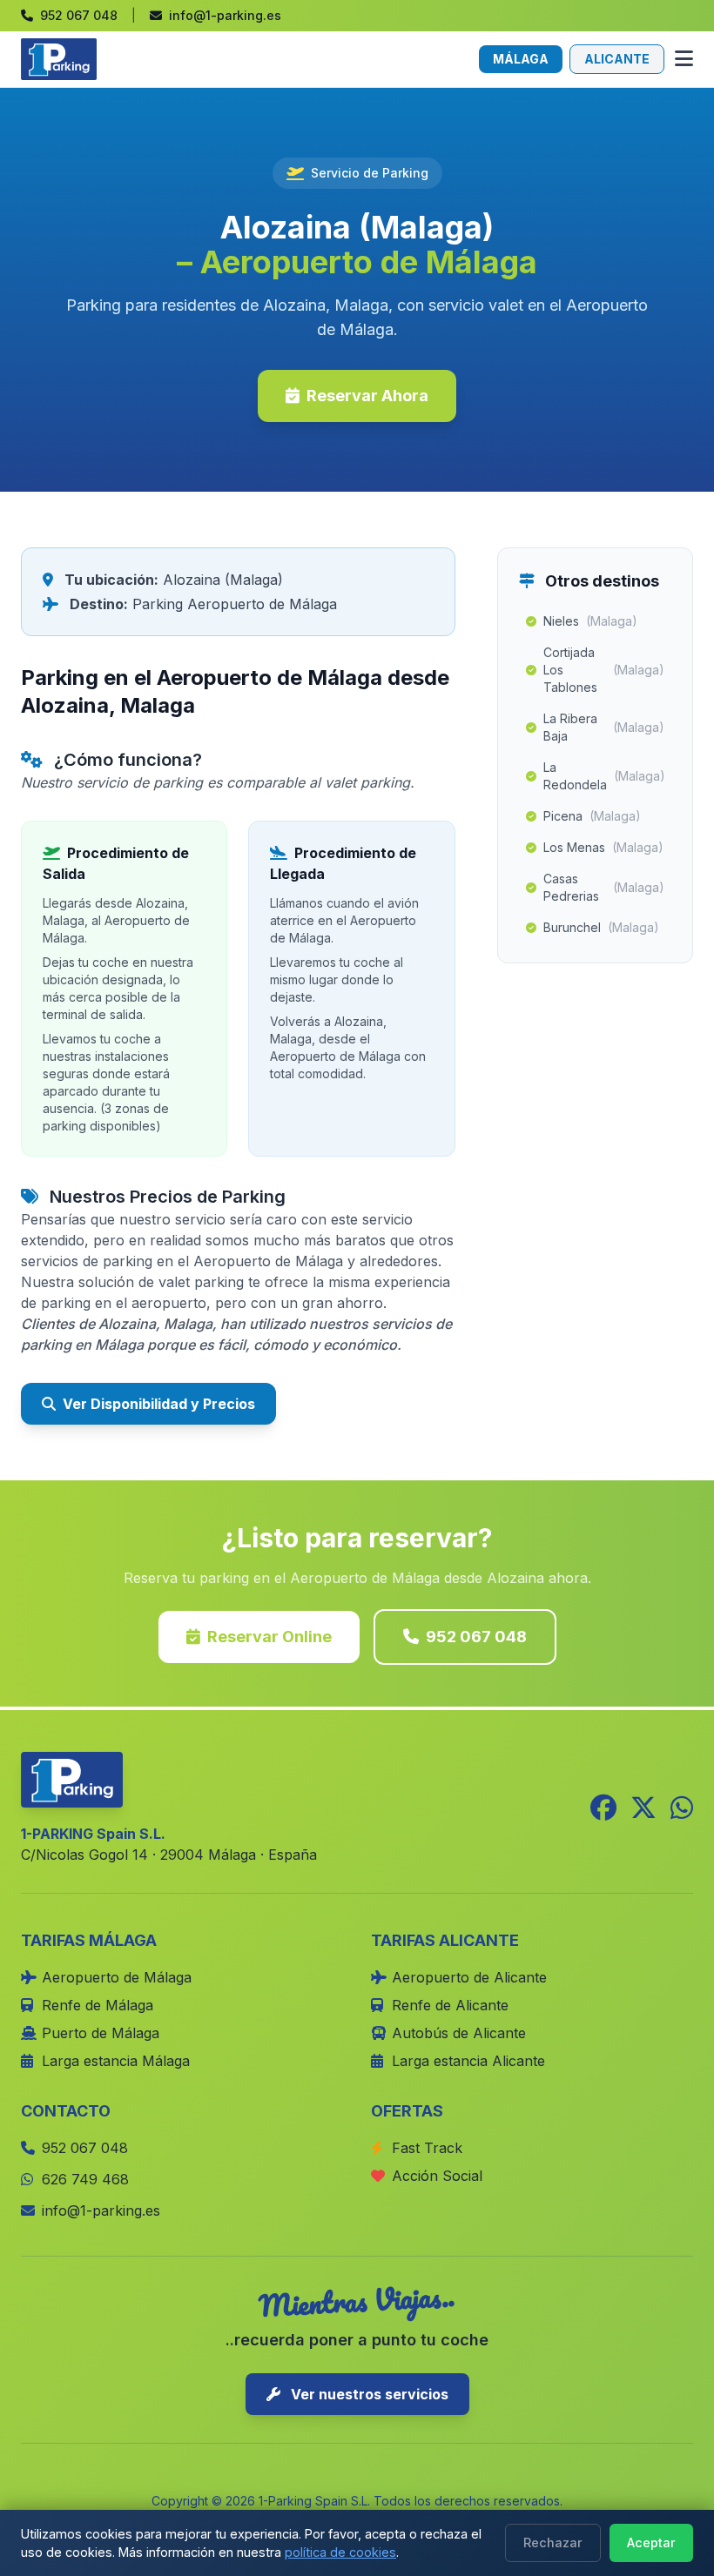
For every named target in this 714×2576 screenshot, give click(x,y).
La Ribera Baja (604, 727)
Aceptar (651, 2542)
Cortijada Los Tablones (604, 670)
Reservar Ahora (367, 396)
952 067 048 (476, 1637)
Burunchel (601, 927)
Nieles (590, 621)
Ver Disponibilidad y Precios (159, 1404)
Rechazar (553, 2542)
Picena (592, 816)
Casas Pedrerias (604, 887)
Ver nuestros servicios (368, 2394)
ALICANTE (617, 59)
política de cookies (340, 2552)
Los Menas (603, 847)
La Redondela (604, 776)
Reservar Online (269, 1637)
